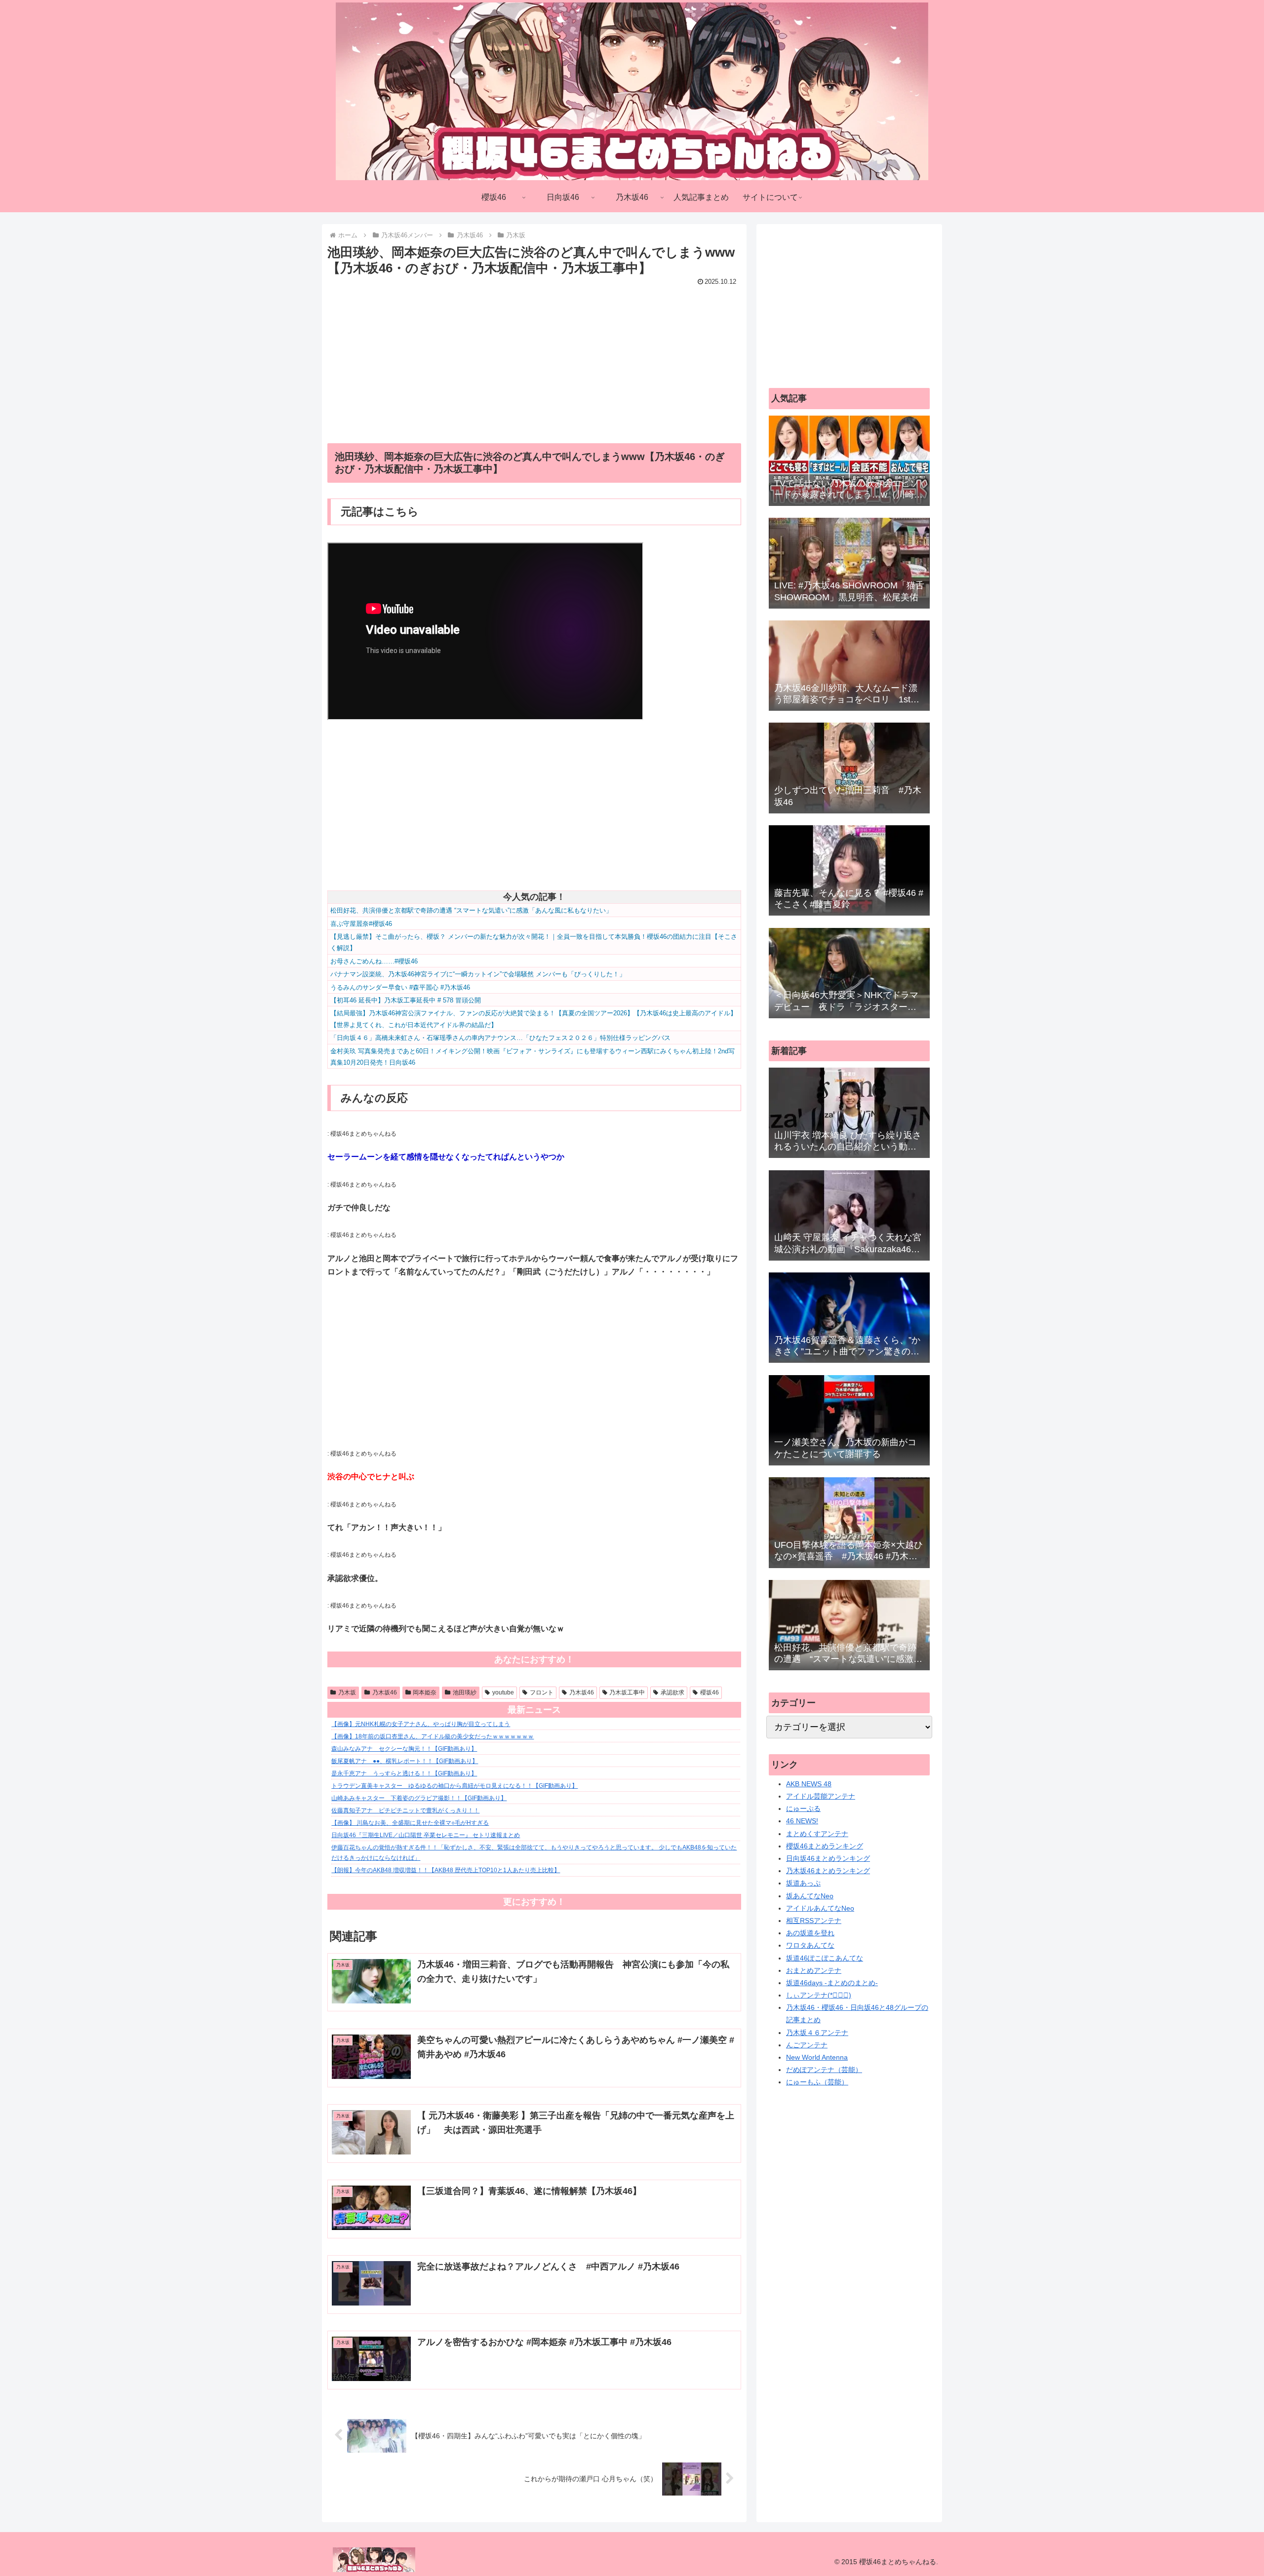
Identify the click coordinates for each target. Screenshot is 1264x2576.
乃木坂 (347, 1692)
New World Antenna (817, 2057)
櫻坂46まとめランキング (825, 1846)
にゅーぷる (803, 1808)
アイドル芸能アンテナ (821, 1796)
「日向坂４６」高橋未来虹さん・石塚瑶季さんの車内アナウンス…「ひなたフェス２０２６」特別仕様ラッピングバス (500, 1038)
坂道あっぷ (803, 1883)
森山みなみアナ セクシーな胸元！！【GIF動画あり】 (404, 1749)
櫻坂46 (710, 1692)
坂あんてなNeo (810, 1896)
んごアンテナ (807, 2045)
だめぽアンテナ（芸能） (824, 2070)
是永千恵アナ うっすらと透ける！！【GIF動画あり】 (404, 1773)
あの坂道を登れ (810, 1933)
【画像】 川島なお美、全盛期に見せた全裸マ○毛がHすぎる (410, 1823)
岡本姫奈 (425, 1692)
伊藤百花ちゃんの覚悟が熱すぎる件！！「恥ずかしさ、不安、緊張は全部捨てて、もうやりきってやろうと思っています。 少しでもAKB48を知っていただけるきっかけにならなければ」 (534, 1853)
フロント (542, 1692)
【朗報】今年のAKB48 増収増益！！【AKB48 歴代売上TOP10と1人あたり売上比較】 (446, 1870)
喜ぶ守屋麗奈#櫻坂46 (361, 924)
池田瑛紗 (465, 1692)
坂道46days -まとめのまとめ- (832, 1983)
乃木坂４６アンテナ (817, 2033)
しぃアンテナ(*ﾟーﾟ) (819, 1995)
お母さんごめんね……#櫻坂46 (374, 961)
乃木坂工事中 (627, 1692)
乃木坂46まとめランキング (828, 1871)
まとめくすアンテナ (817, 1834)
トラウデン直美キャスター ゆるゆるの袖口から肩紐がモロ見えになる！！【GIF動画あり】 (454, 1786)
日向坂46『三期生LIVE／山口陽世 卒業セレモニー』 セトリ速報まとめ (426, 1835)
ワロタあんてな (810, 1945)
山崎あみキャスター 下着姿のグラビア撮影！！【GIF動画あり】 (419, 1798)
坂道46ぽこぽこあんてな (825, 1958)
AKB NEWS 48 (809, 1784)
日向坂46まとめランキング (828, 1858)
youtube (503, 1692)
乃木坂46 (385, 1692)
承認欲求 (672, 1692)
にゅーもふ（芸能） (817, 2082)
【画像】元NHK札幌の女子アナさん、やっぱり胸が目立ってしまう (421, 1724)
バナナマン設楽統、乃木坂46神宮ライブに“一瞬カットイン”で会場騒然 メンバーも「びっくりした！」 (478, 974)
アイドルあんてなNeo (820, 1908)
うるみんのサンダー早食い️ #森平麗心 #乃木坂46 (400, 987)
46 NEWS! (802, 1821)
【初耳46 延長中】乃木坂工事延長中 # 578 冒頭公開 (406, 1000)
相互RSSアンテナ (814, 1921)
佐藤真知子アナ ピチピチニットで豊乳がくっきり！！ (405, 1810)
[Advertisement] (534, 358)
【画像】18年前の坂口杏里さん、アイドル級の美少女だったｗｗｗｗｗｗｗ (433, 1736)
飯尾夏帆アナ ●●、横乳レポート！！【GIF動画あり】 (405, 1761)
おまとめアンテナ (814, 1970)
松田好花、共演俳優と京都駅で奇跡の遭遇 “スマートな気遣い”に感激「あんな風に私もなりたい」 (471, 910)
